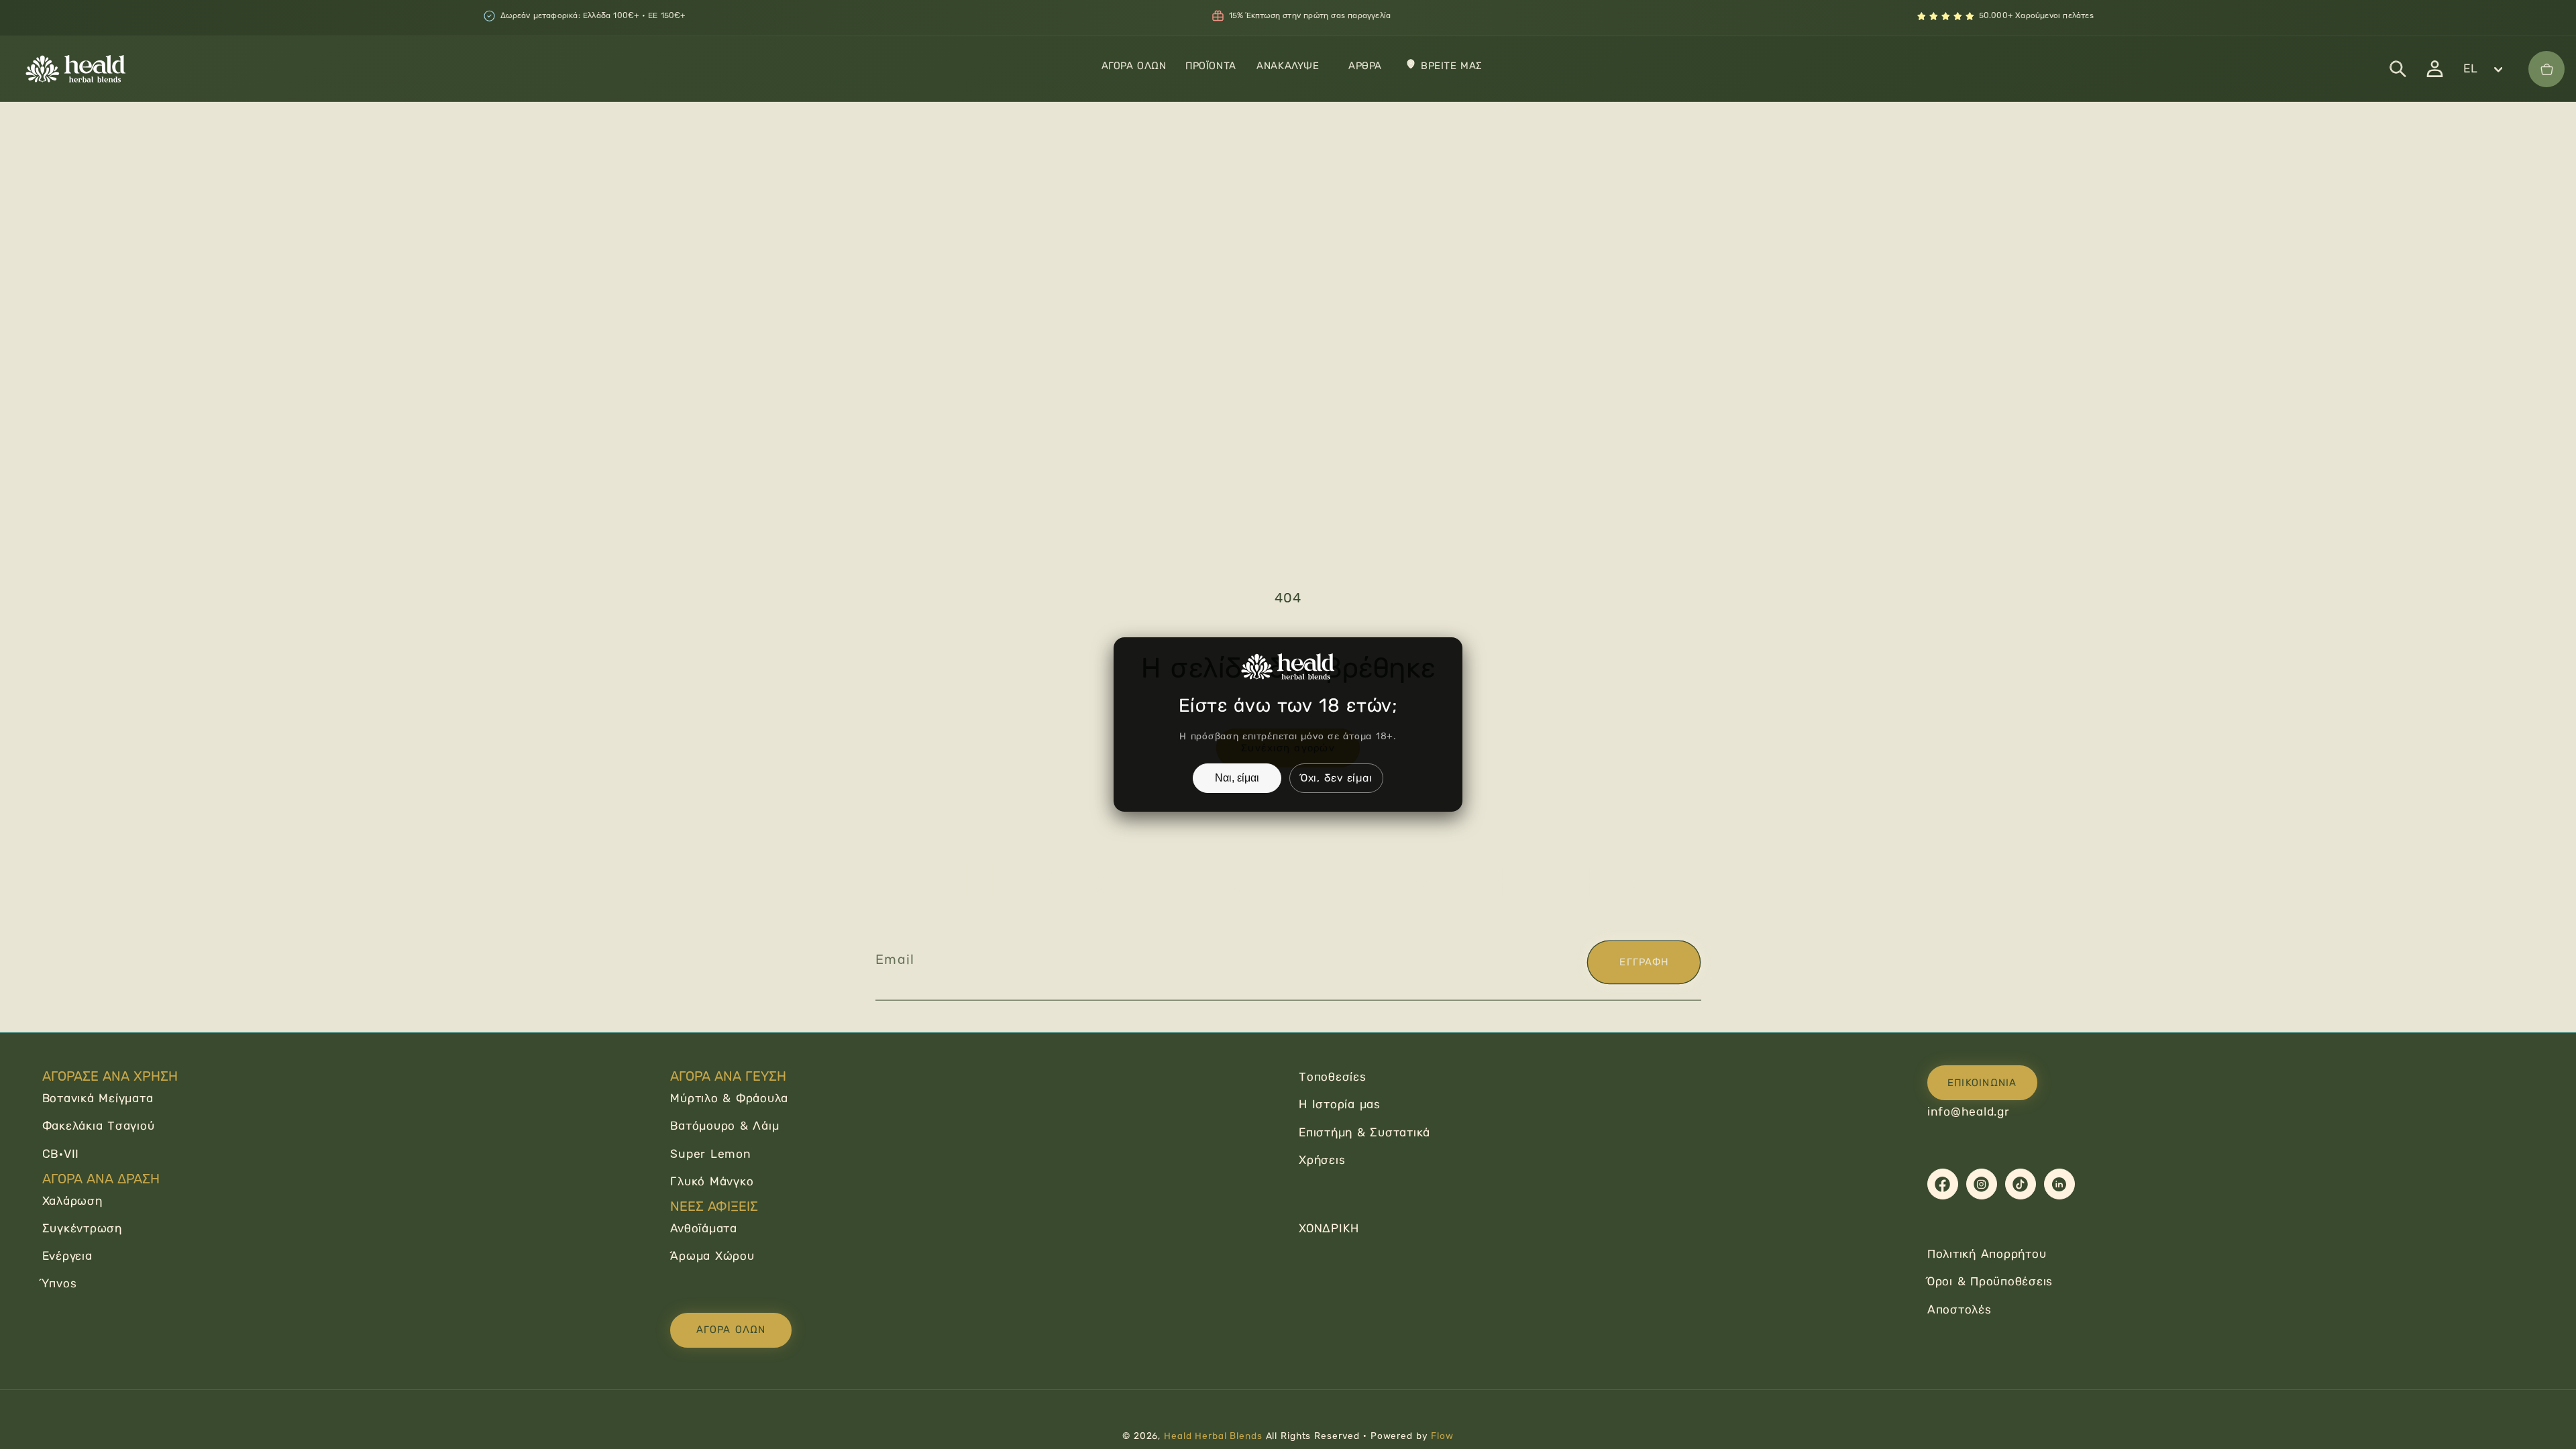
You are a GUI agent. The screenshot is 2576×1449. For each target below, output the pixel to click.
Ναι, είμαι (1237, 778)
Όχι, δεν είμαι (1337, 778)
